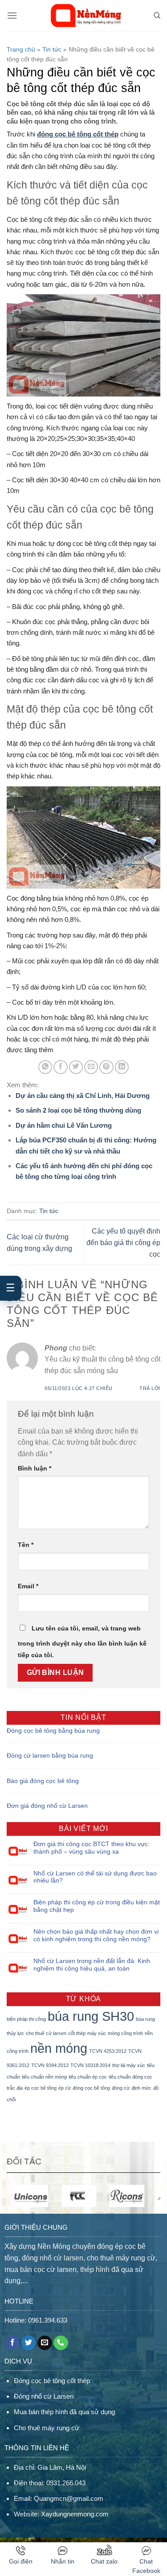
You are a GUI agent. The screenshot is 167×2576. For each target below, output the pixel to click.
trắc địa (15, 2088)
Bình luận (35, 1468)
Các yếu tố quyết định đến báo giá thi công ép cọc (123, 1242)
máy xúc (97, 2033)
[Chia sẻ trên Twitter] (76, 1067)
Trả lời (150, 1388)
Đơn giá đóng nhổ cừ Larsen (47, 1806)
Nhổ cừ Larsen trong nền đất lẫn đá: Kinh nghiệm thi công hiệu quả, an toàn (92, 1965)
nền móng (59, 2048)
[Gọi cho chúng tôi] (61, 2343)
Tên (26, 1545)
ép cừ (65, 2088)
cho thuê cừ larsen (46, 2033)
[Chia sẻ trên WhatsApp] (45, 1067)
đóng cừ (121, 2088)
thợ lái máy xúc (129, 2065)
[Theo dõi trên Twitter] (29, 2343)
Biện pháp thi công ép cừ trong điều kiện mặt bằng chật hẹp (97, 1906)
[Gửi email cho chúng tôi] (45, 2343)
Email (28, 1586)
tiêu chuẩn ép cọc (88, 2077)
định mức (141, 2088)
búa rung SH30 (91, 2016)
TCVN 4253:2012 (108, 2051)
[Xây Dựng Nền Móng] (85, 16)
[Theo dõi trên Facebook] (12, 2343)
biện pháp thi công (26, 2019)
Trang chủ (21, 49)
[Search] (157, 16)
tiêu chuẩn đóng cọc (130, 2077)
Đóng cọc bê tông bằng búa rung (53, 1731)
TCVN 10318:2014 (90, 2065)
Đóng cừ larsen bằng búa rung (50, 1755)
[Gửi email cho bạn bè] (91, 1067)
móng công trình (125, 2033)
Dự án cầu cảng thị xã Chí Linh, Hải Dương (83, 1096)
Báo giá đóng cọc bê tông (43, 1781)
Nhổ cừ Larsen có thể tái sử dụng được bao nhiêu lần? (95, 1877)
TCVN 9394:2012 (50, 2065)
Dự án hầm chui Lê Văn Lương (64, 1125)
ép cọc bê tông (41, 2088)
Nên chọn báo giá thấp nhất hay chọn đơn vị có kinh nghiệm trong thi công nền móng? (96, 1935)
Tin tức (52, 49)
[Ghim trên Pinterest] (106, 1067)
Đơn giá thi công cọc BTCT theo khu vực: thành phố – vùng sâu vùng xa (92, 1848)
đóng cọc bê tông (91, 2088)
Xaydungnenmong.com (75, 2514)
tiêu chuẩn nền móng (44, 2077)
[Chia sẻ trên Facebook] (60, 1067)
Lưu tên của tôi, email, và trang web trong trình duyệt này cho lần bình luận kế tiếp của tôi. (82, 1642)
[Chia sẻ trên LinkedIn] (122, 1067)
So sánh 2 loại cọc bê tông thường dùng (78, 1110)
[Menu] (12, 15)
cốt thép (77, 2033)
